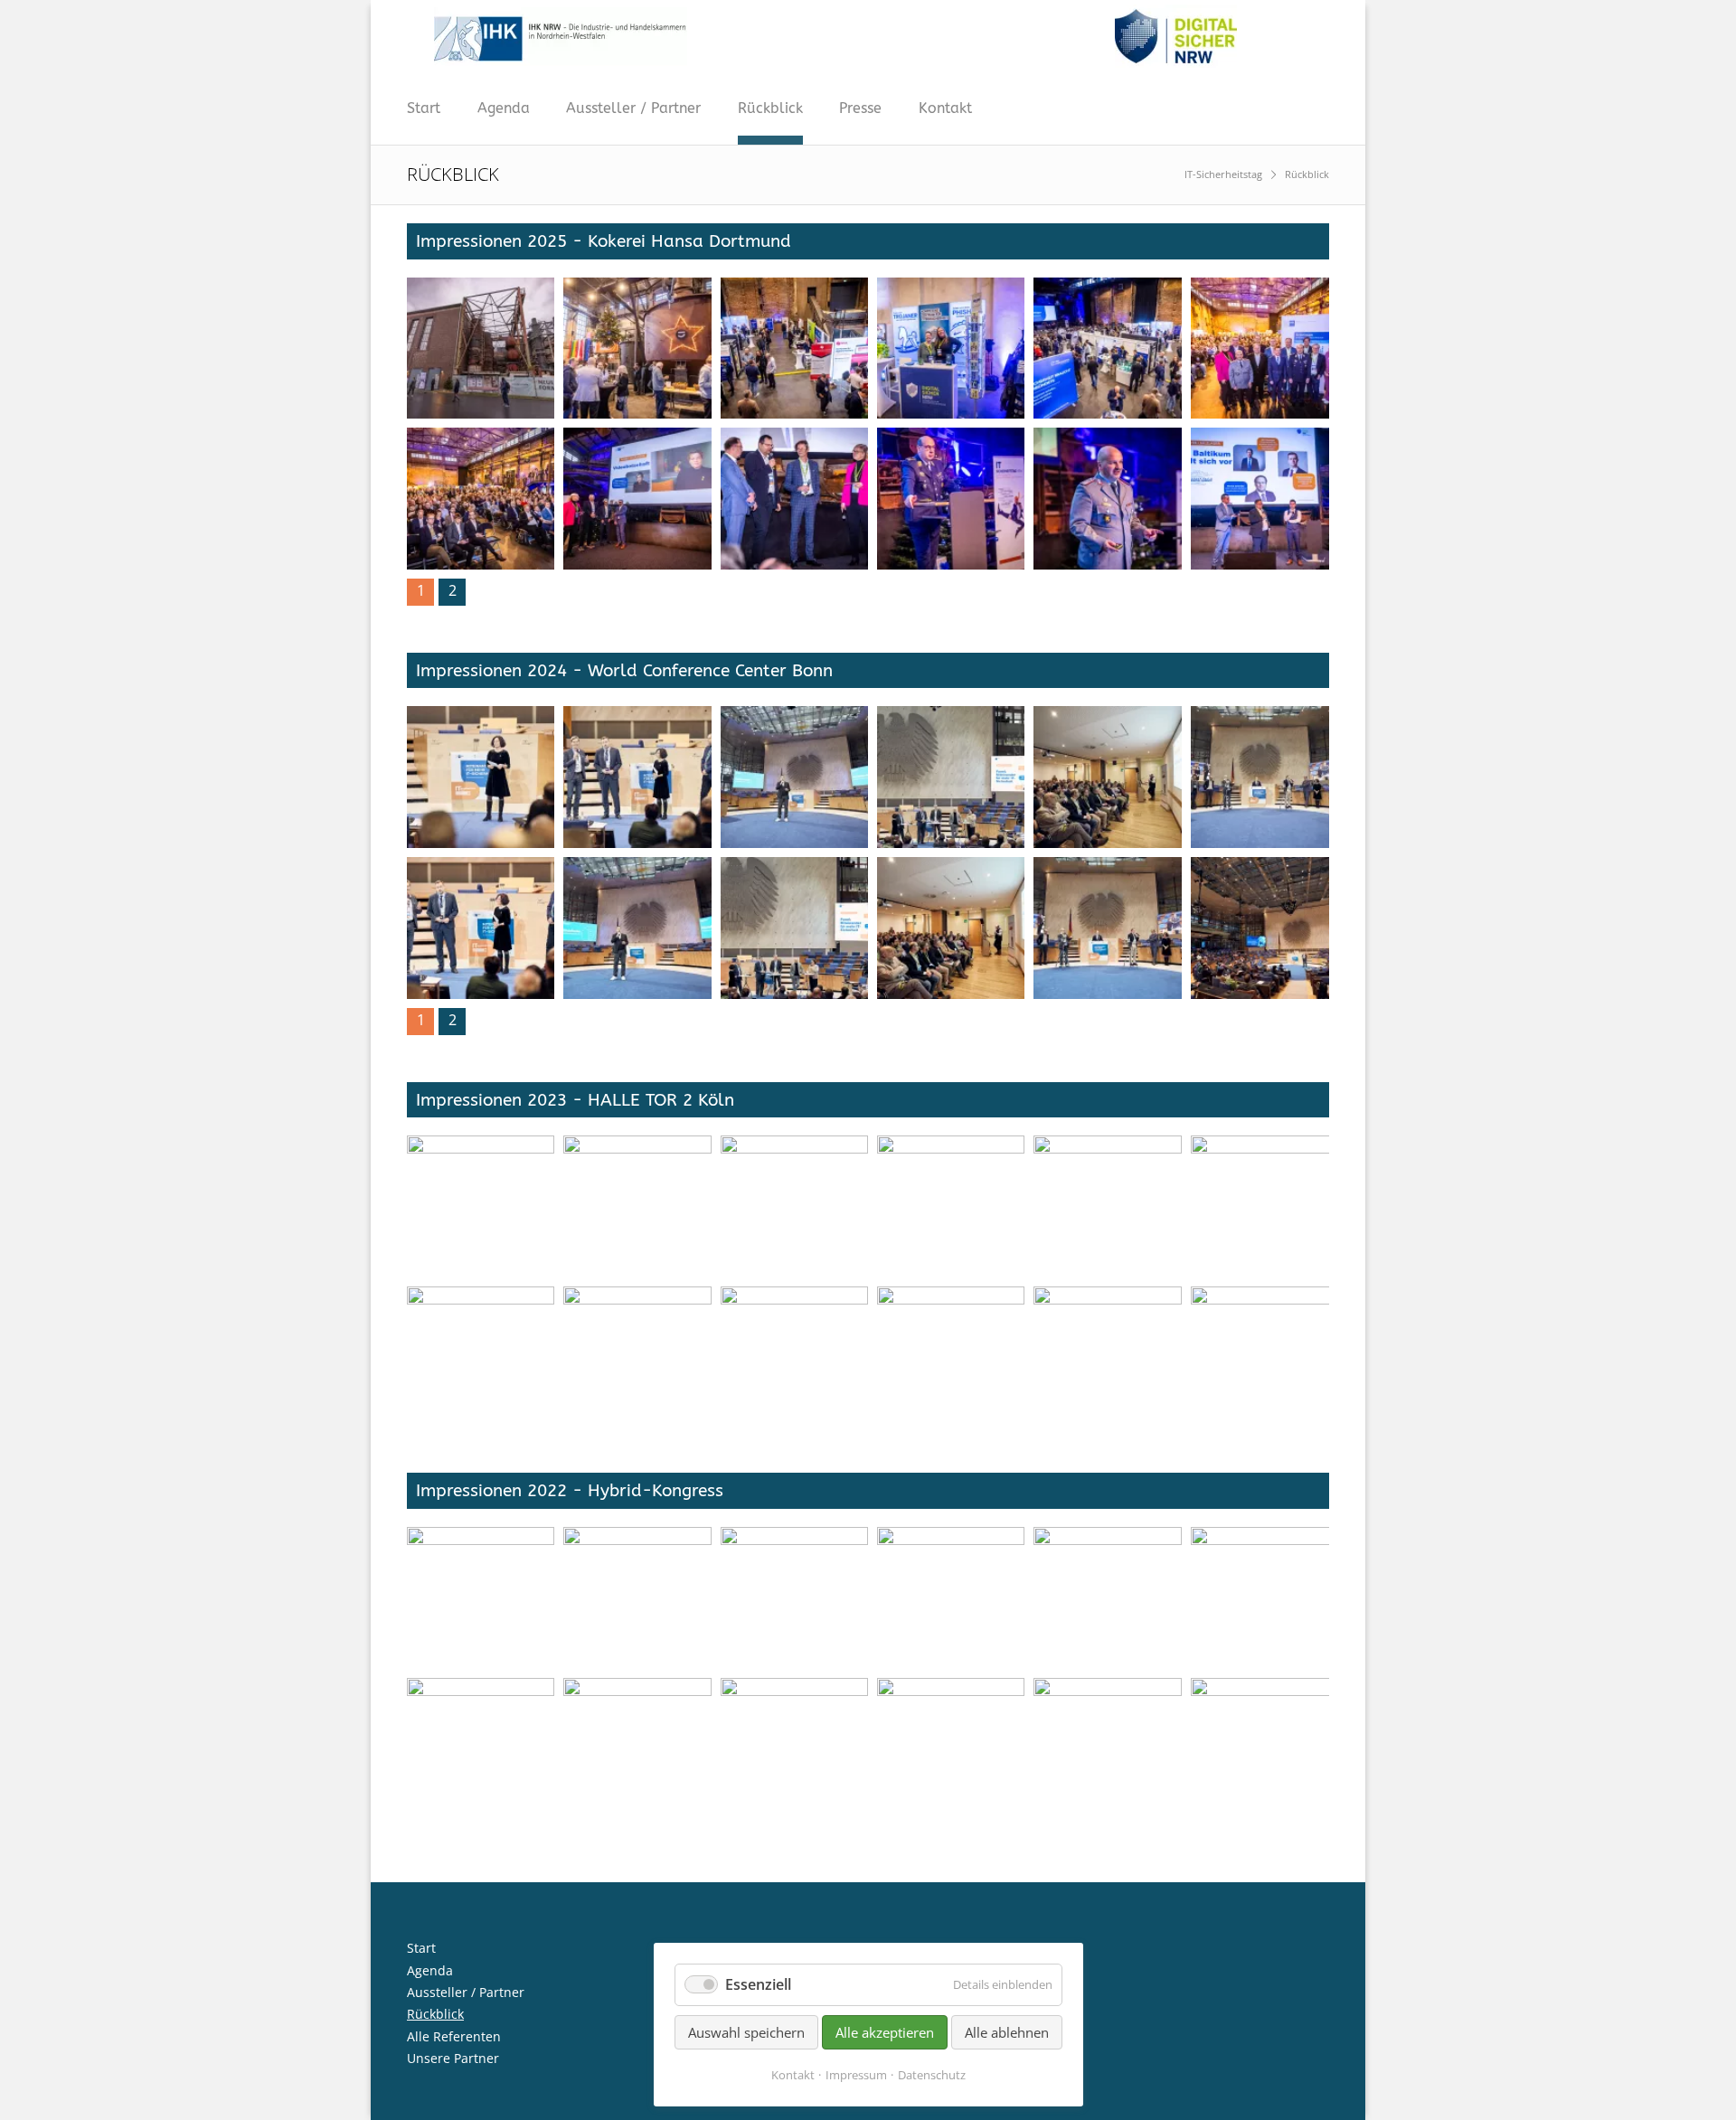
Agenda (504, 108)
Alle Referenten (454, 2036)
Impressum (856, 2075)
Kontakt (945, 108)
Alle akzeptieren (885, 2032)
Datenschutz (932, 2075)
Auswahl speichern (746, 2032)
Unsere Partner (453, 2058)
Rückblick (770, 108)
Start (424, 108)
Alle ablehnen (1007, 2032)
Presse (860, 108)
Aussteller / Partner (633, 108)
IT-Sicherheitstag (1223, 174)
